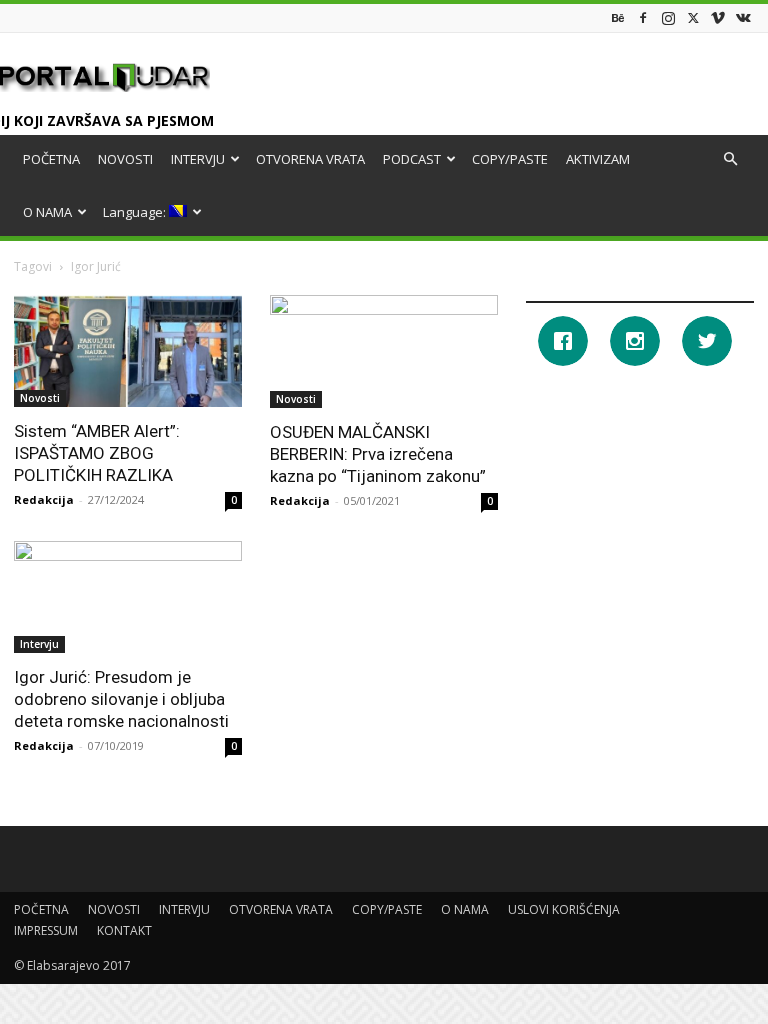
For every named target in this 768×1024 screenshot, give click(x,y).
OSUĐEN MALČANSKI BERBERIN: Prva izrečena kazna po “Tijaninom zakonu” (378, 454)
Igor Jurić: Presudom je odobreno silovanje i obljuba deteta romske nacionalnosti (121, 699)
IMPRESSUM (46, 930)
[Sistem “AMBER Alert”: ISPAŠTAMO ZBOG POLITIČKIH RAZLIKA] (128, 351)
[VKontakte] (743, 17)
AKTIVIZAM (598, 159)
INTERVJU (198, 159)
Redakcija (44, 499)
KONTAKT (124, 930)
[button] (730, 159)
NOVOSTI (125, 159)
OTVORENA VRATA (310, 159)
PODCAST (412, 159)
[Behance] (618, 17)
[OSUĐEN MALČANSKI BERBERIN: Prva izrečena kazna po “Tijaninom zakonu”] (384, 351)
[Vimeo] (718, 17)
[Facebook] (643, 17)
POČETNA (51, 159)
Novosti (40, 398)
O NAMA (47, 212)
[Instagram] (668, 17)
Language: (136, 212)
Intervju (39, 644)
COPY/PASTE (510, 159)
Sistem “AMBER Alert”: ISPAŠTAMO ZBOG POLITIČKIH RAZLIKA (97, 453)
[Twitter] (693, 17)
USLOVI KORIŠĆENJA (564, 909)
